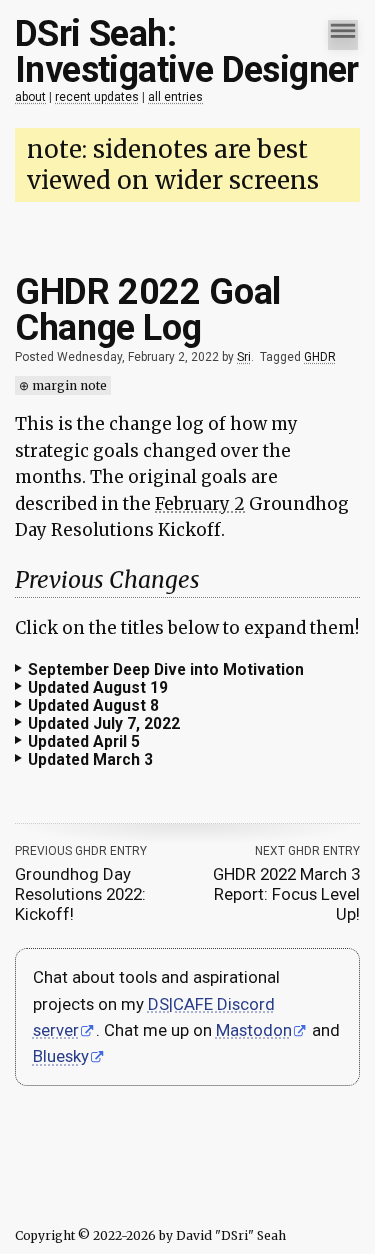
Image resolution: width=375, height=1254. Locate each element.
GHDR (320, 357)
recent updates (97, 97)
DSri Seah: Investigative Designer (187, 52)
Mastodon (253, 1092)
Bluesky (92, 1119)
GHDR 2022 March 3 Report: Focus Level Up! (272, 957)
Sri (244, 357)
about (30, 97)
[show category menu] (328, 36)
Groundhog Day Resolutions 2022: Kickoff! (79, 957)
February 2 (200, 504)
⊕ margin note (63, 385)
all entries (175, 97)
